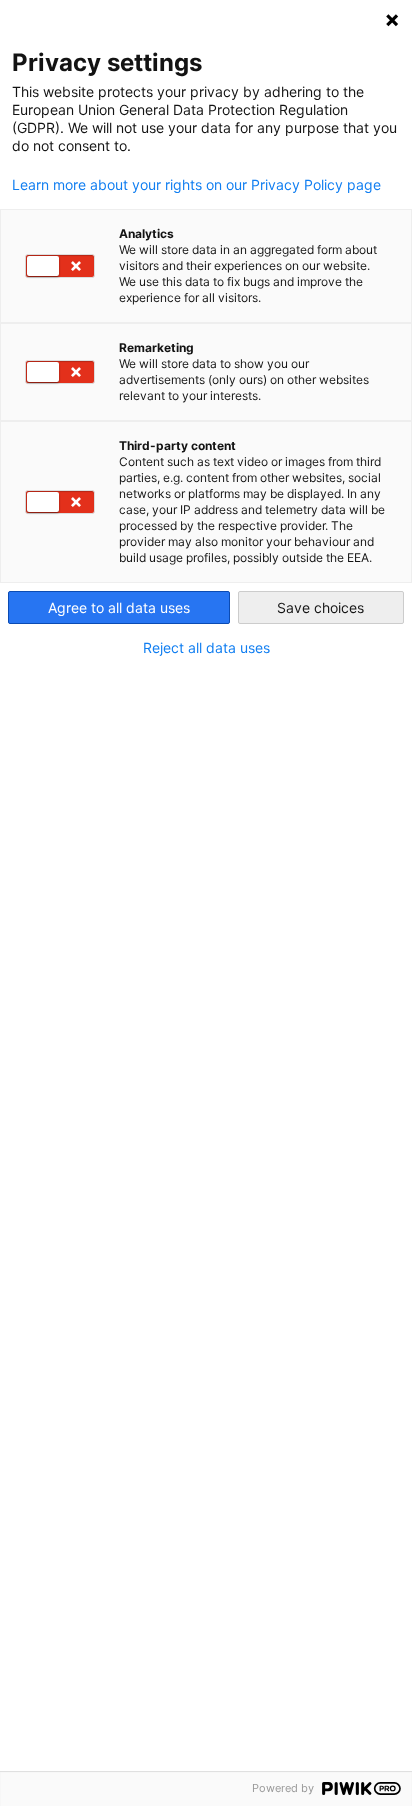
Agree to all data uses (119, 607)
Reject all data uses (206, 648)
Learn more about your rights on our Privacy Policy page (196, 185)
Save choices (320, 607)
